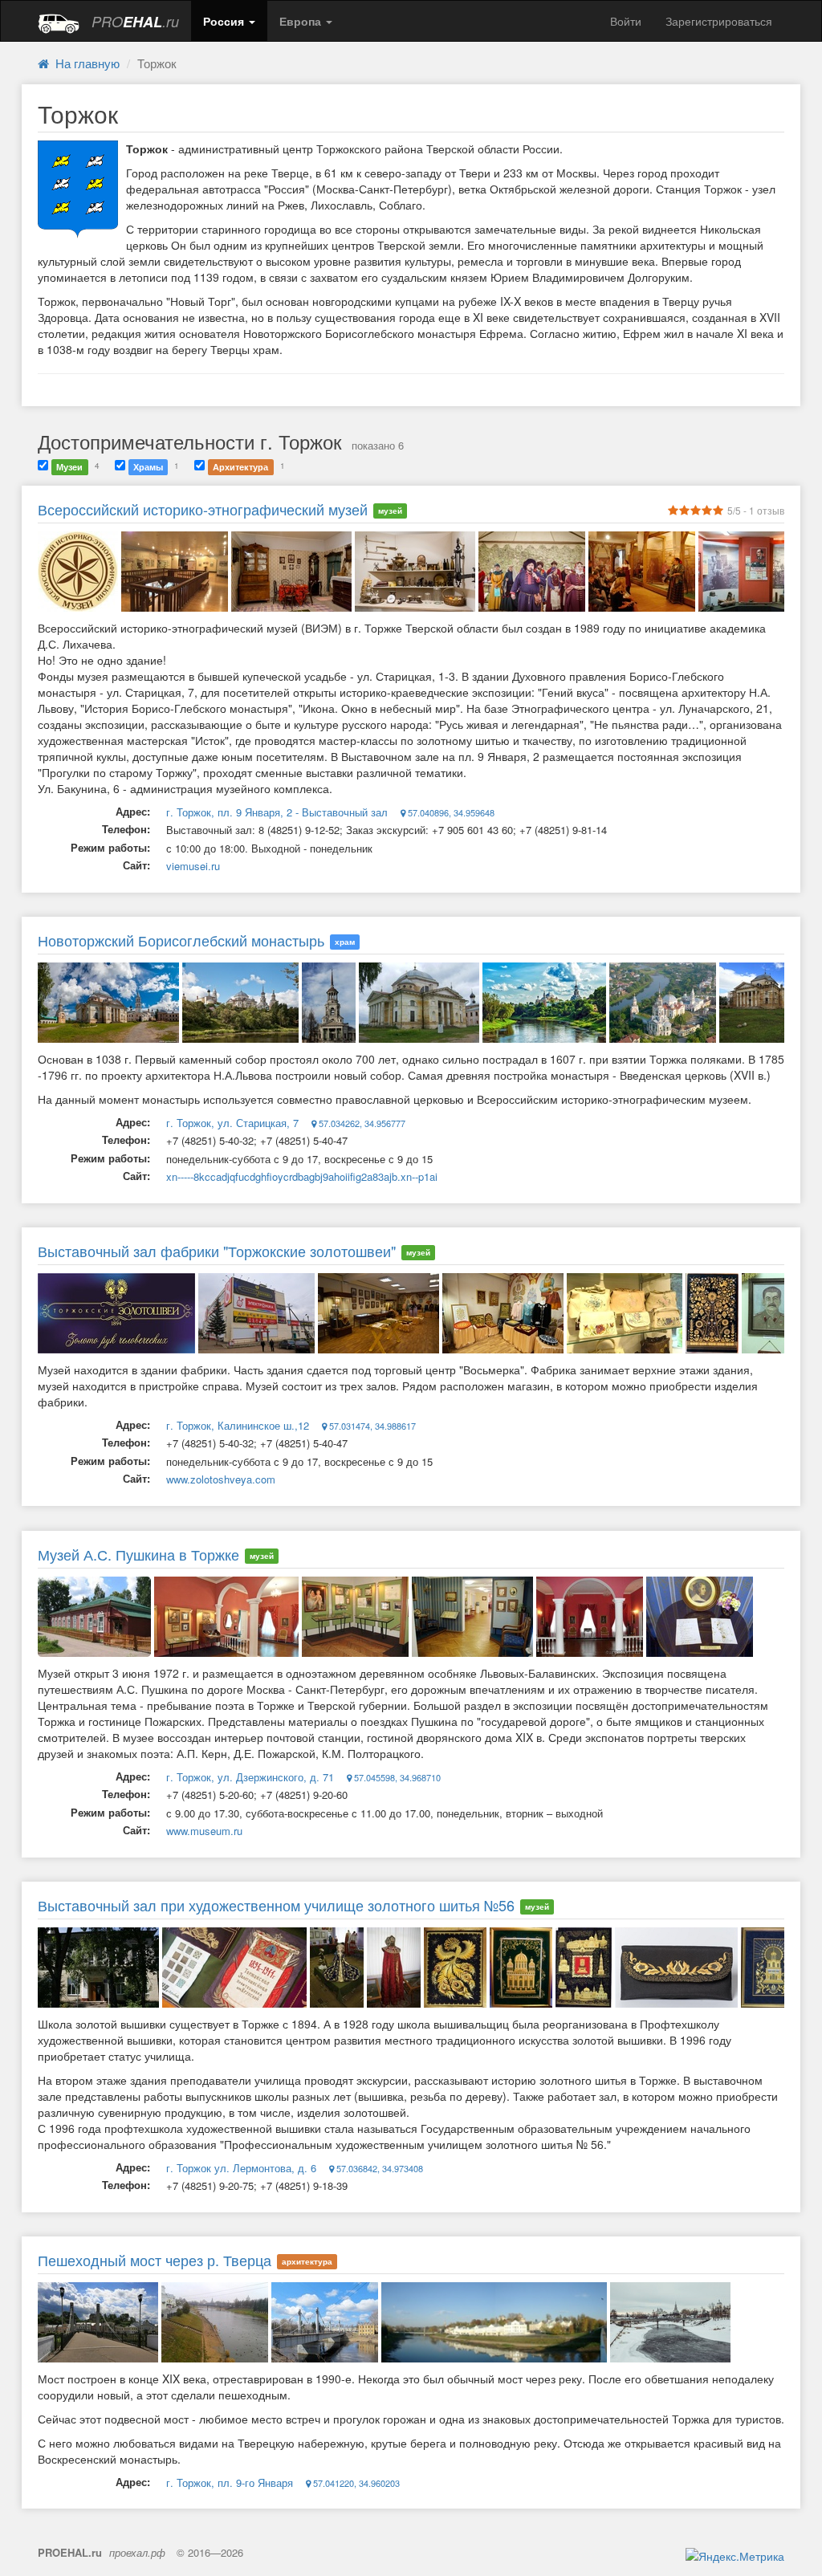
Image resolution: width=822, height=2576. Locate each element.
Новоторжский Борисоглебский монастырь (181, 940)
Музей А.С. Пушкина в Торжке (138, 1554)
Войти (626, 21)
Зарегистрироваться (719, 21)
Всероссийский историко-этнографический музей (203, 509)
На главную (84, 63)
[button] (229, 21)
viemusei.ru (193, 866)
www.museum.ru (204, 1831)
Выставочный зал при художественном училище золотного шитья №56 (276, 1905)
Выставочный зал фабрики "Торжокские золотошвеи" (217, 1251)
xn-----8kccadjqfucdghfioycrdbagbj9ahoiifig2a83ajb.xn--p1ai (302, 1176)
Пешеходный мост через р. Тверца (155, 2260)
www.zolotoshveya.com (221, 1479)
